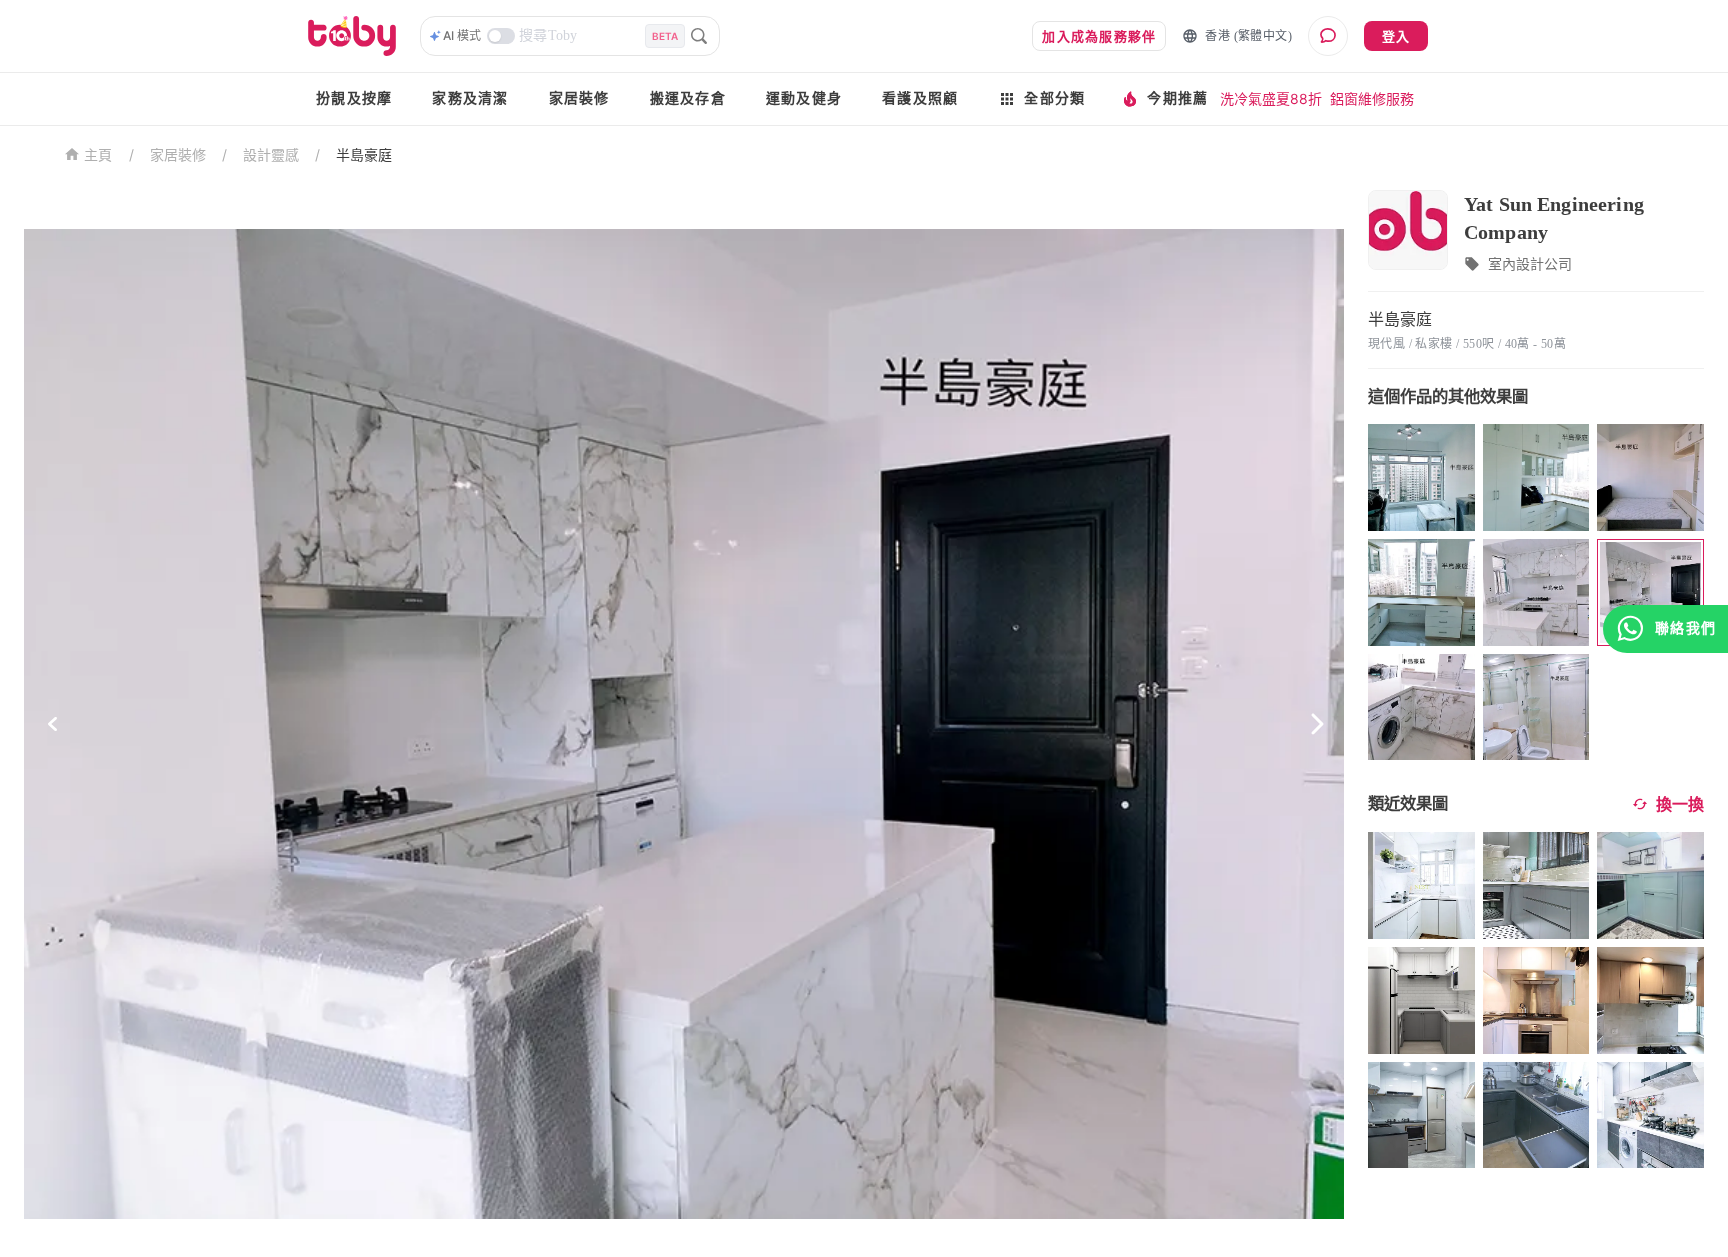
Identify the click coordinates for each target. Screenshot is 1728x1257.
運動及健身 (804, 98)
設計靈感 (271, 154)
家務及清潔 (470, 98)
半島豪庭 (364, 154)
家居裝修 (579, 98)
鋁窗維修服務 (1372, 98)
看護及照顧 (920, 98)
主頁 (98, 155)
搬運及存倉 (688, 98)
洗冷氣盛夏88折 (1271, 98)
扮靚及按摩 (354, 98)
